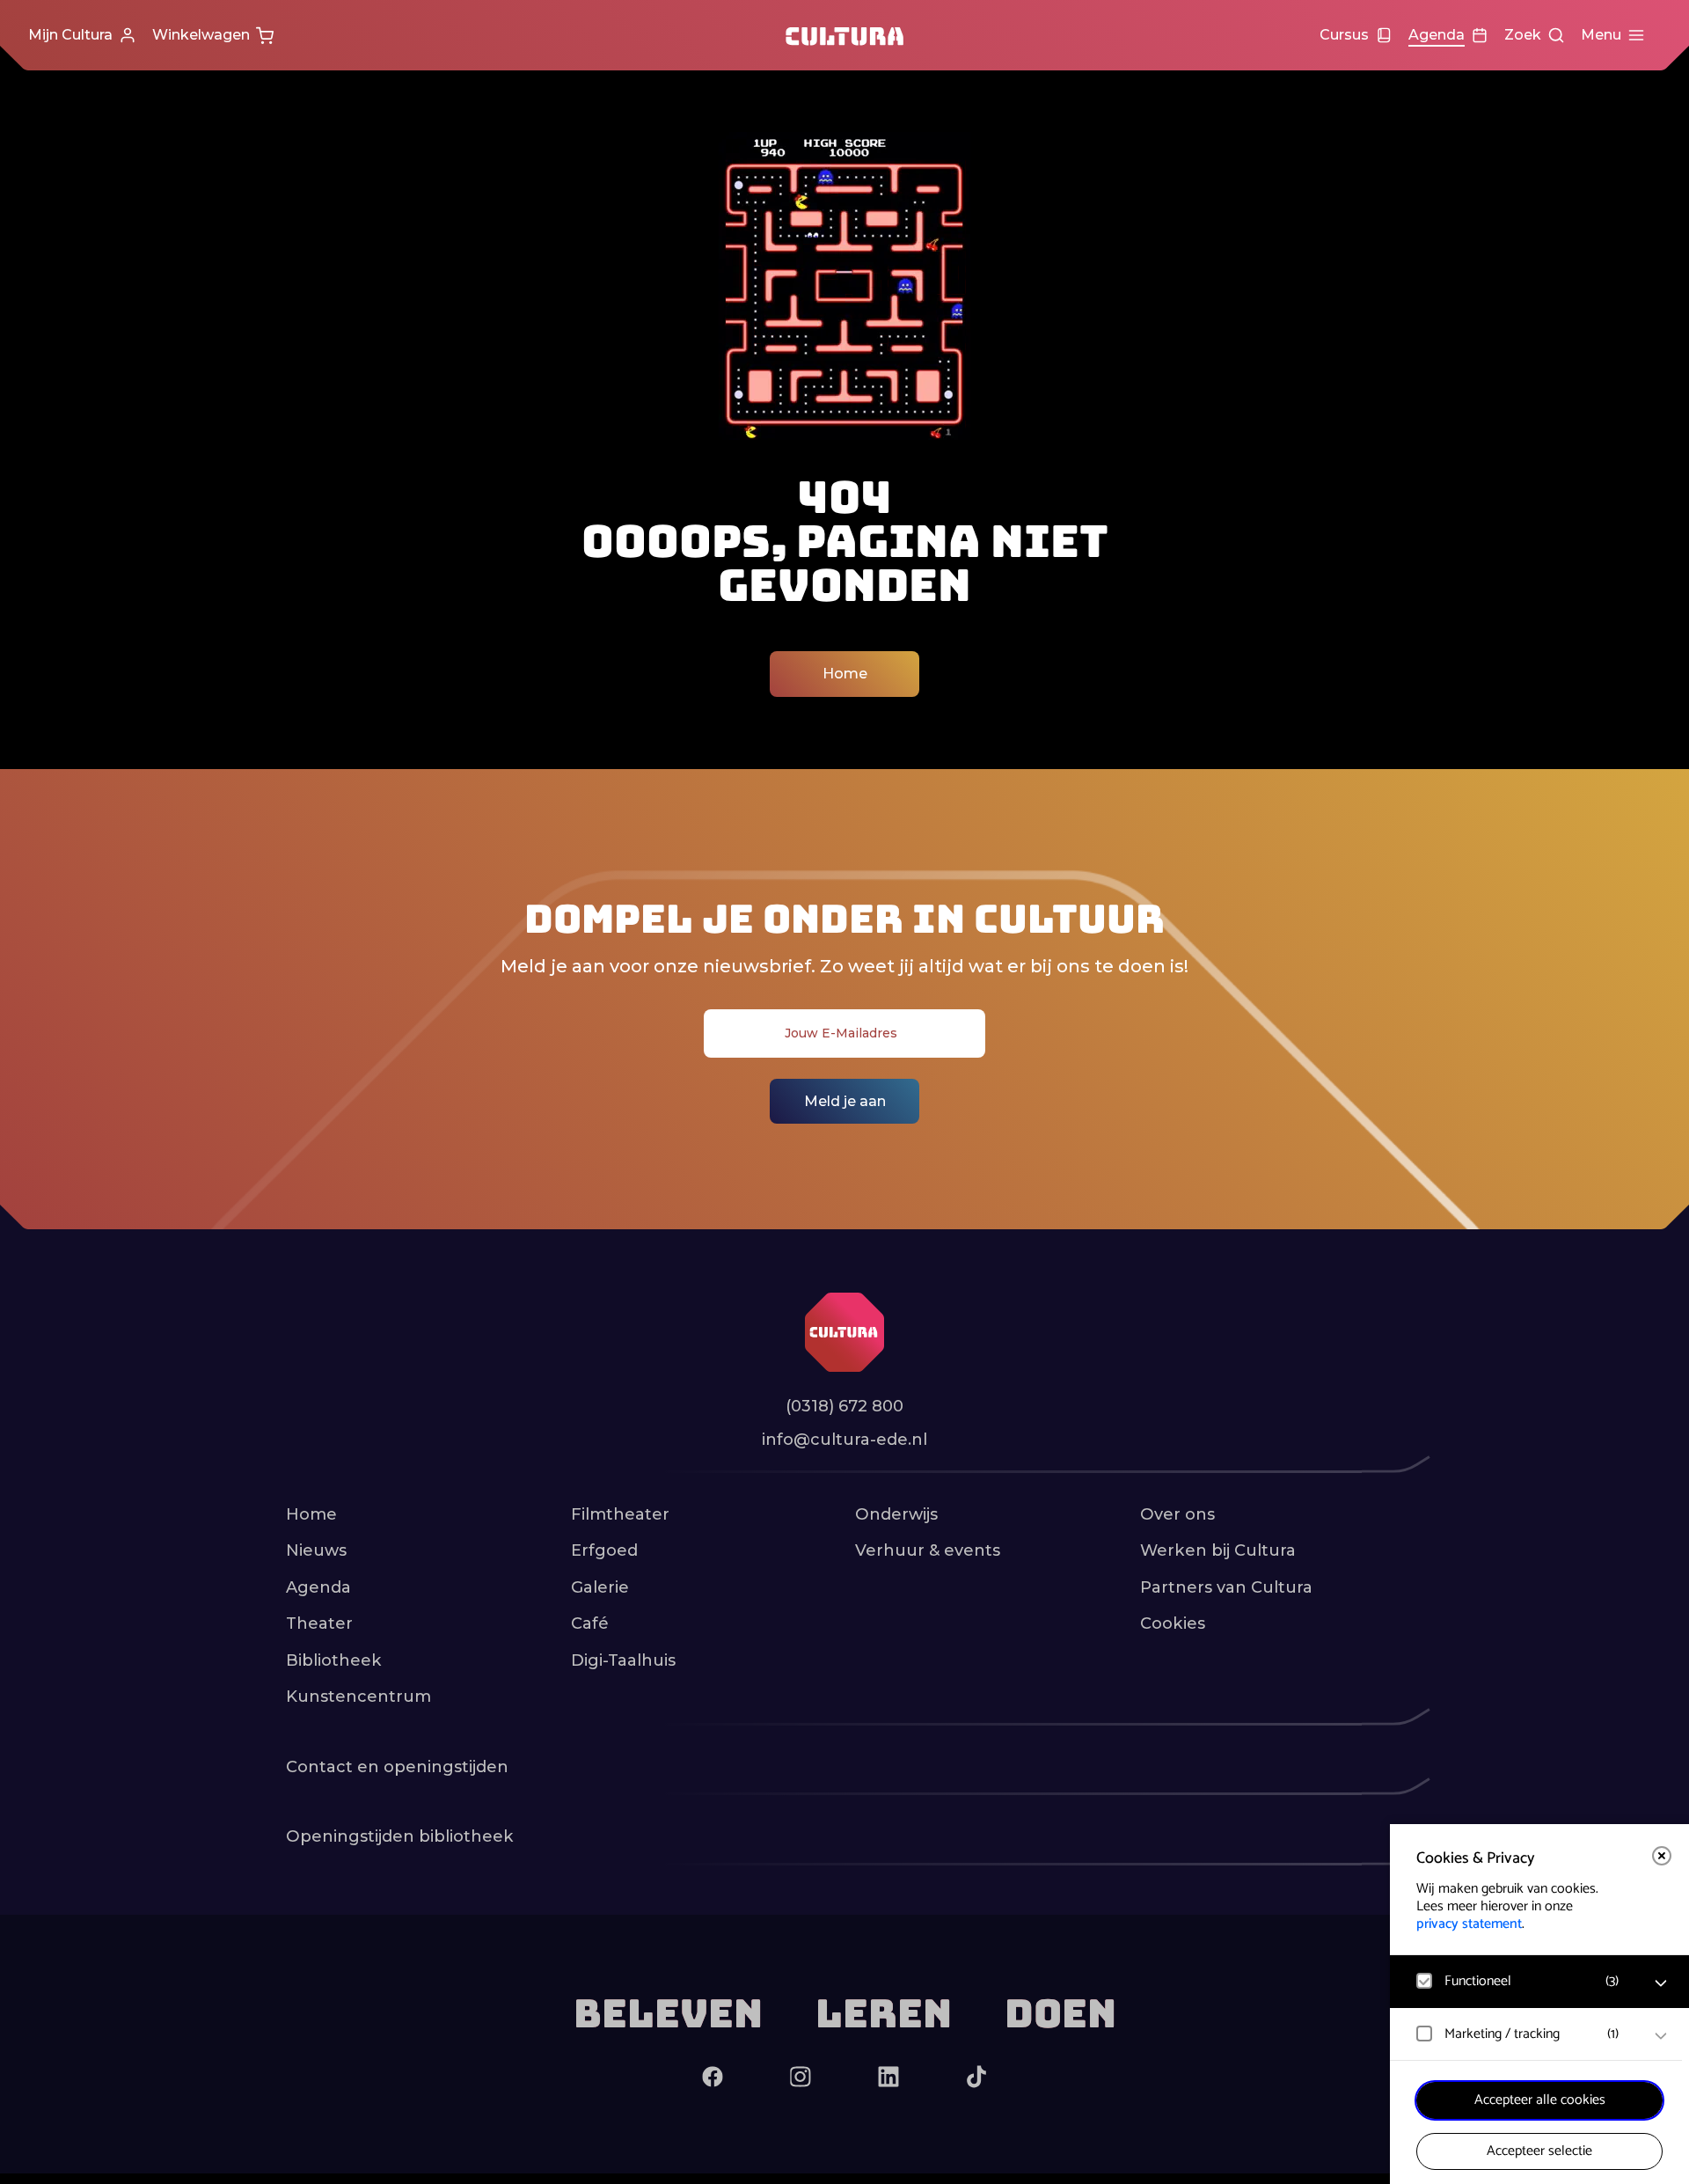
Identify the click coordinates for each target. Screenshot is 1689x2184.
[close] (1662, 1856)
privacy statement (1469, 1924)
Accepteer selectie (1539, 2151)
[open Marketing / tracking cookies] (1661, 2036)
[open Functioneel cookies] (1661, 1983)
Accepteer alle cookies (1540, 2100)
